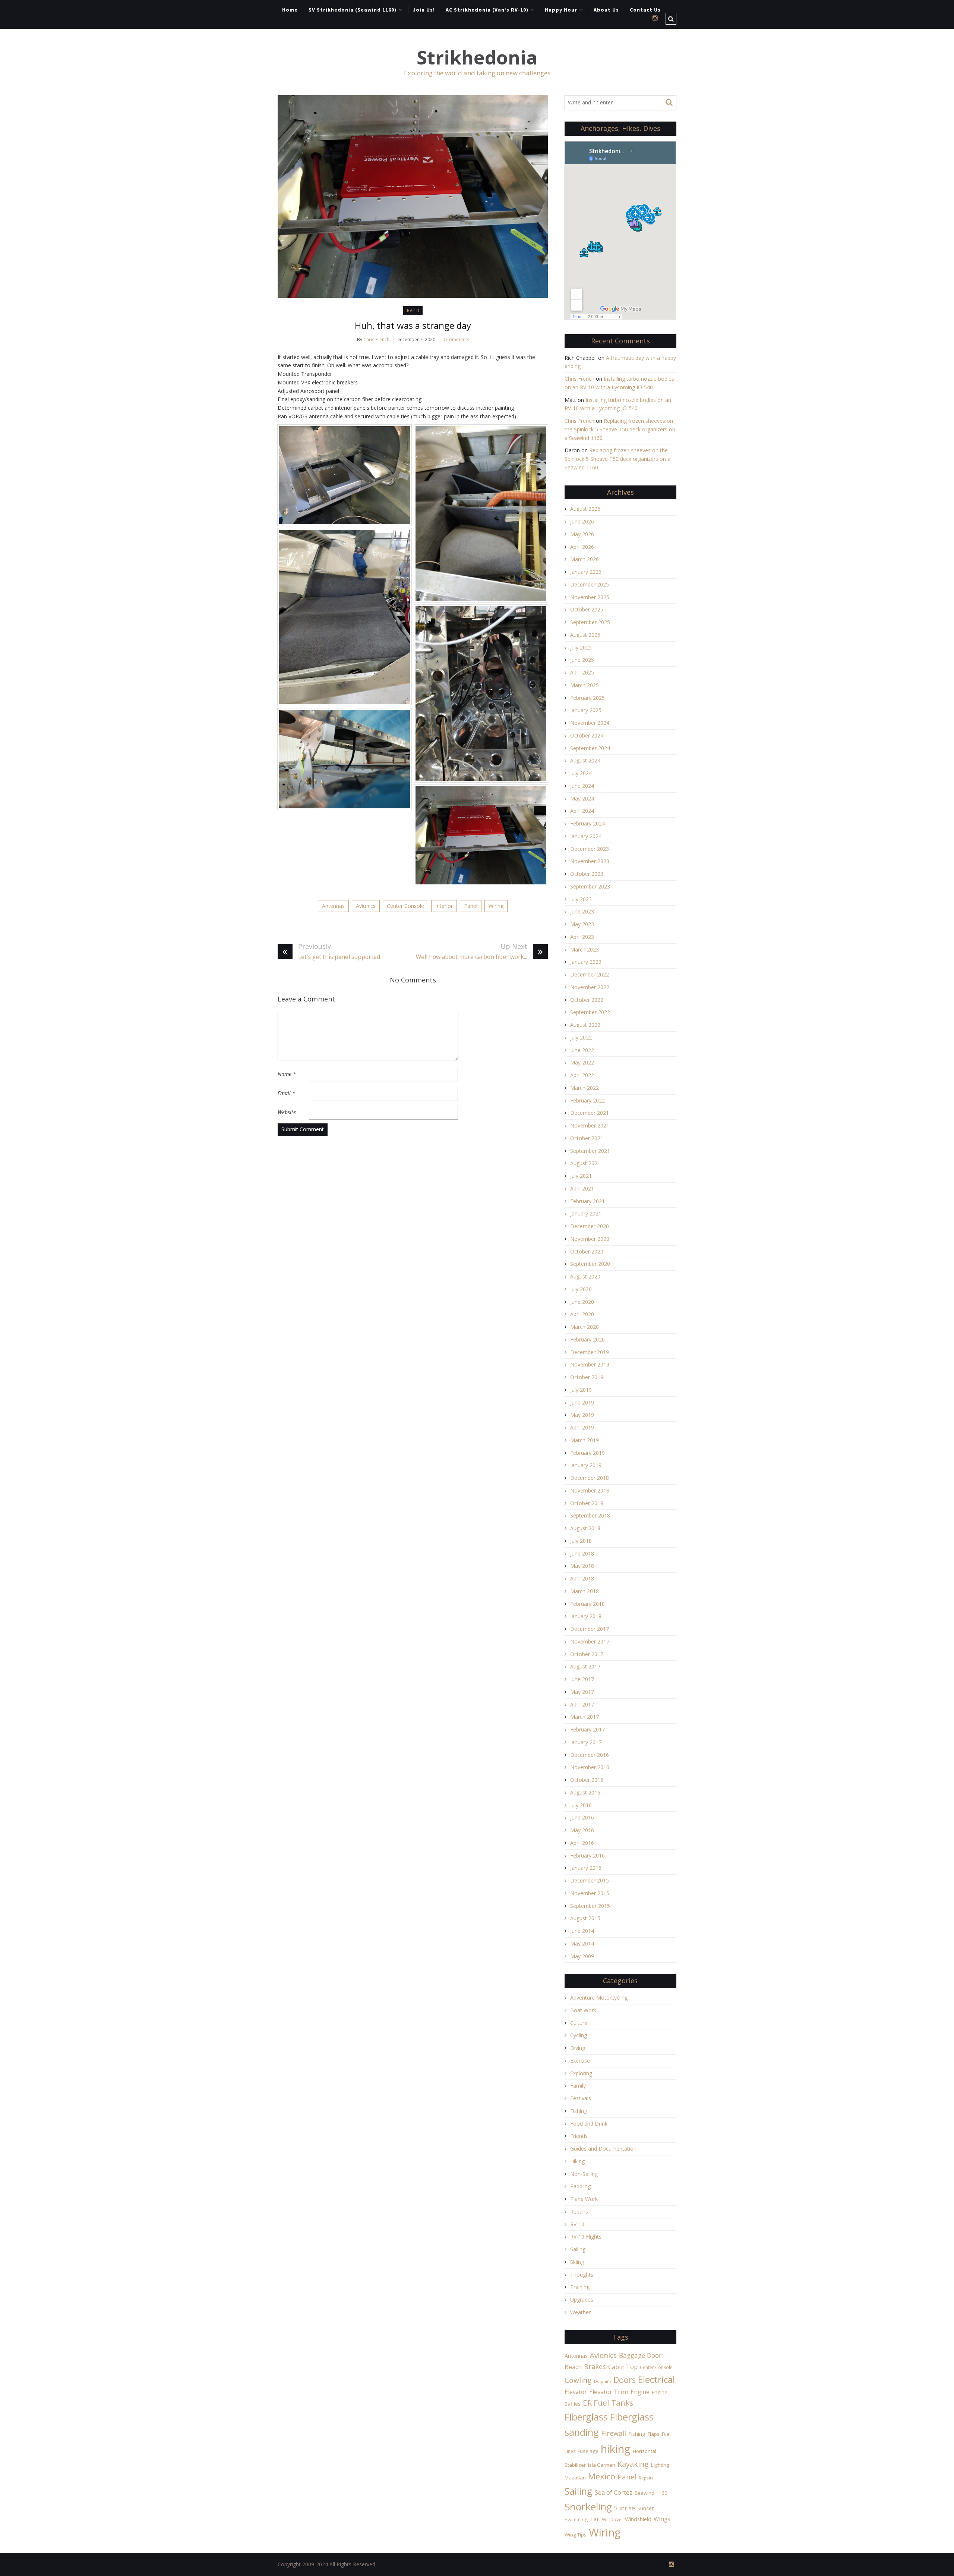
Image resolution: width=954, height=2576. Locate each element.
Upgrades (582, 2300)
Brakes (595, 2366)
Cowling (578, 2380)
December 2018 (590, 1478)
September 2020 (590, 1264)
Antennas (333, 906)
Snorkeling (588, 2507)
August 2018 (585, 1528)
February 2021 (587, 1201)
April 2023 (582, 937)
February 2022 (587, 1100)
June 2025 (582, 660)
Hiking (577, 2161)
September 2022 (590, 1012)
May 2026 (582, 534)
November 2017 (590, 1641)
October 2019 (587, 1377)
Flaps (654, 2434)
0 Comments (456, 339)
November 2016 (590, 1767)
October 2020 (587, 1251)
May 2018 (582, 1566)
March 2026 (585, 559)
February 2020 (587, 1339)
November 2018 (590, 1490)
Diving (578, 2048)
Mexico (602, 2476)
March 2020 (585, 1327)
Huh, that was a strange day (413, 325)
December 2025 (590, 584)
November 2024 (590, 723)
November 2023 (590, 861)
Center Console (405, 906)
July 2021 (581, 1176)
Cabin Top (623, 2367)
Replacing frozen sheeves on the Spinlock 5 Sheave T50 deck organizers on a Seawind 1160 (620, 429)
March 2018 (585, 1591)
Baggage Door (640, 2355)
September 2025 (590, 622)
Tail (595, 2519)
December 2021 (590, 1113)
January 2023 (586, 962)
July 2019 (581, 1390)
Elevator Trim (609, 2392)
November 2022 (590, 987)
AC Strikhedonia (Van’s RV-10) (487, 10)
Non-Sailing (584, 2174)
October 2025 (587, 609)
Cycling (579, 2035)
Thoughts (582, 2275)
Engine (640, 2392)
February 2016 (587, 1855)
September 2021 (590, 1151)
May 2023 (582, 924)
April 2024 (582, 811)
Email (286, 1093)
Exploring (581, 2073)
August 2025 (585, 635)
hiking (616, 2449)
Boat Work (583, 2010)
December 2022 (590, 974)
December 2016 (590, 1755)
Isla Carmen (602, 2465)
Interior (444, 906)
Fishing (579, 2111)
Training (580, 2287)
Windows (612, 2519)
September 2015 (590, 1906)
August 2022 (585, 1025)
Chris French (376, 339)
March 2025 (585, 685)
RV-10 (413, 310)
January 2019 (586, 1465)
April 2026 (582, 547)
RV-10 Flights (586, 2237)
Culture (579, 2023)
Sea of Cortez (614, 2492)
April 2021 (582, 1188)
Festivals (581, 2098)
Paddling (580, 2186)
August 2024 (585, 760)
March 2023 (585, 949)
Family (578, 2086)
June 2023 (582, 911)
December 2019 (590, 1352)
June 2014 (582, 1931)
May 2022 (582, 1062)
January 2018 (586, 1616)
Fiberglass (586, 2417)
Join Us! (424, 10)
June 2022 (582, 1050)
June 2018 (582, 1553)
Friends (579, 2136)
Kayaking (633, 2464)
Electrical (656, 2379)
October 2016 (587, 1780)
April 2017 (582, 1704)
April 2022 (582, 1075)
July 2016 (581, 1805)
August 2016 (585, 1792)
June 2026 (582, 521)
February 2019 (587, 1453)
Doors (625, 2380)
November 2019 (590, 1364)
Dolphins (603, 2381)
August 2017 (585, 1666)
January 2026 (586, 572)
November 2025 (590, 597)
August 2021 (585, 1163)
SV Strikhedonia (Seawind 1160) (353, 10)
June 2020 (582, 1302)
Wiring (496, 906)
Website (287, 1112)
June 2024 (582, 786)
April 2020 (582, 1314)
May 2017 (582, 1692)
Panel (471, 906)
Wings (662, 2519)
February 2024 (587, 823)
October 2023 (587, 874)
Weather (580, 2312)
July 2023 (581, 899)
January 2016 (586, 1868)
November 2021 (590, 1125)
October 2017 (587, 1654)
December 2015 (590, 1880)
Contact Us (645, 10)
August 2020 (585, 1276)
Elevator (576, 2392)
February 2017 (587, 1729)
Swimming (576, 2519)
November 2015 (590, 1893)
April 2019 (582, 1427)
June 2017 (582, 1679)
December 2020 (590, 1226)
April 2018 (582, 1578)
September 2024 (590, 748)
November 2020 (590, 1239)
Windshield (638, 2519)
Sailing (578, 2249)
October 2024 (587, 735)
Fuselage (588, 2451)
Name (287, 1074)
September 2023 (590, 886)
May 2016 (582, 1830)
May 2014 (582, 1943)
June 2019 (582, 1402)
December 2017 (590, 1629)
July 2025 (581, 647)
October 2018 (587, 1503)
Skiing (577, 2262)
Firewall (614, 2433)
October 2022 (587, 1000)
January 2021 (586, 1213)
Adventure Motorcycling (599, 1998)
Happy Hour (561, 10)
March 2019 (585, 1440)
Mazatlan (575, 2478)
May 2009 (582, 1956)
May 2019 (582, 1415)
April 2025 (582, 672)
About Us (606, 10)
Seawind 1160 (651, 2493)
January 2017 (586, 1742)
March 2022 (585, 1088)
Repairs (579, 2212)
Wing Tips (576, 2535)
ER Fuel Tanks (608, 2403)
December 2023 (590, 849)
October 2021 (587, 1138)
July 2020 (581, 1289)
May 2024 (582, 798)
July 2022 (581, 1037)
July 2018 (581, 1541)
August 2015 (585, 1918)
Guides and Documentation (603, 2149)
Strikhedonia (477, 58)
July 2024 (581, 773)
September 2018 (590, 1515)
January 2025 (586, 710)
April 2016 (582, 1843)
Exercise (580, 2061)
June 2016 (582, 1817)
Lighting (660, 2465)
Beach (573, 2367)
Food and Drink (589, 2124)
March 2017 (585, 1717)
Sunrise (625, 2508)
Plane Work (584, 2199)
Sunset (646, 2508)
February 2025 (587, 698)
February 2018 (587, 1604)
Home (290, 10)
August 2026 (585, 509)
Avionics (366, 906)
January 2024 (586, 836)
